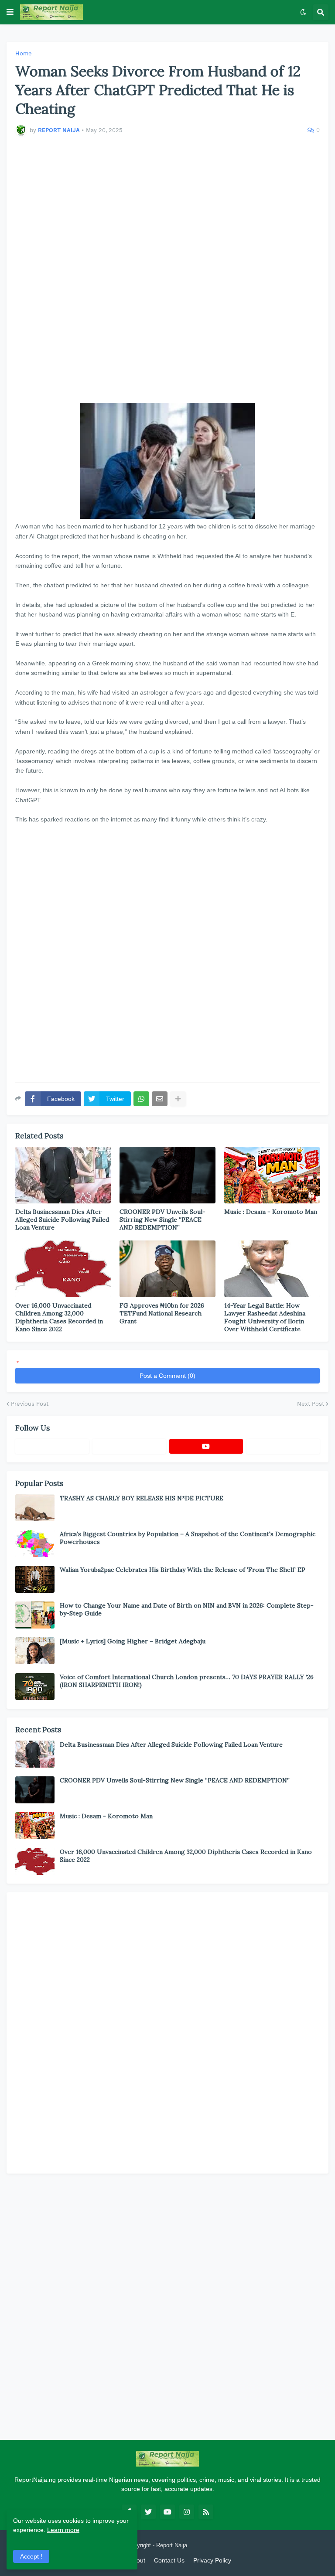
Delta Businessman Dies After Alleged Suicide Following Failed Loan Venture (62, 1220)
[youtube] (206, 1446)
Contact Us (169, 2560)
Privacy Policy (212, 2560)
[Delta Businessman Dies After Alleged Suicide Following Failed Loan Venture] (63, 1175)
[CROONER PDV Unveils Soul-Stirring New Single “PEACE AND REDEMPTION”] (167, 1175)
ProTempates (206, 2545)
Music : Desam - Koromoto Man (271, 1212)
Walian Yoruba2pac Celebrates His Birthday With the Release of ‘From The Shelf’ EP (183, 1570)
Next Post (311, 1404)
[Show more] (178, 1099)
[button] (10, 12)
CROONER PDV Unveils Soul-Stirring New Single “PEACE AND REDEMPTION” (162, 1220)
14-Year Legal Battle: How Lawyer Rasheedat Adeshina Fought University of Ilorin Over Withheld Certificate (265, 1317)
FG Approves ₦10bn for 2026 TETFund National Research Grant (162, 1313)
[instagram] (187, 2512)
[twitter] (148, 2512)
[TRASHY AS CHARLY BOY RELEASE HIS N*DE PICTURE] (35, 1508)
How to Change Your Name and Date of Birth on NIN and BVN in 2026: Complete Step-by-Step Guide (187, 1609)
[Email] (160, 1099)
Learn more (63, 2530)
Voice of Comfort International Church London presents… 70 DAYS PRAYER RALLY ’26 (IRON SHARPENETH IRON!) (187, 1681)
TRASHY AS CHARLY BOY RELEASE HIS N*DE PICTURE (142, 1498)
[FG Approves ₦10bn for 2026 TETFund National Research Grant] (167, 1269)
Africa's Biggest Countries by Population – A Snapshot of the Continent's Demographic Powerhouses (188, 1538)
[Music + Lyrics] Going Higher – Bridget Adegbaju (133, 1641)
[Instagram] (283, 1446)
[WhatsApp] (141, 1099)
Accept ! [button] (31, 2556)
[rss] (206, 2512)
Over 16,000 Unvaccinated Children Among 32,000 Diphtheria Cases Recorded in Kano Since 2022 (59, 1317)
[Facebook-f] (52, 1446)
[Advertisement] (167, 274)
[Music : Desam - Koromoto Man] (272, 1175)
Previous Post (30, 1404)
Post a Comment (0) (167, 1376)
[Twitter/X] (129, 1446)
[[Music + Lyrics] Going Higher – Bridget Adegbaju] (35, 1651)
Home (24, 53)
